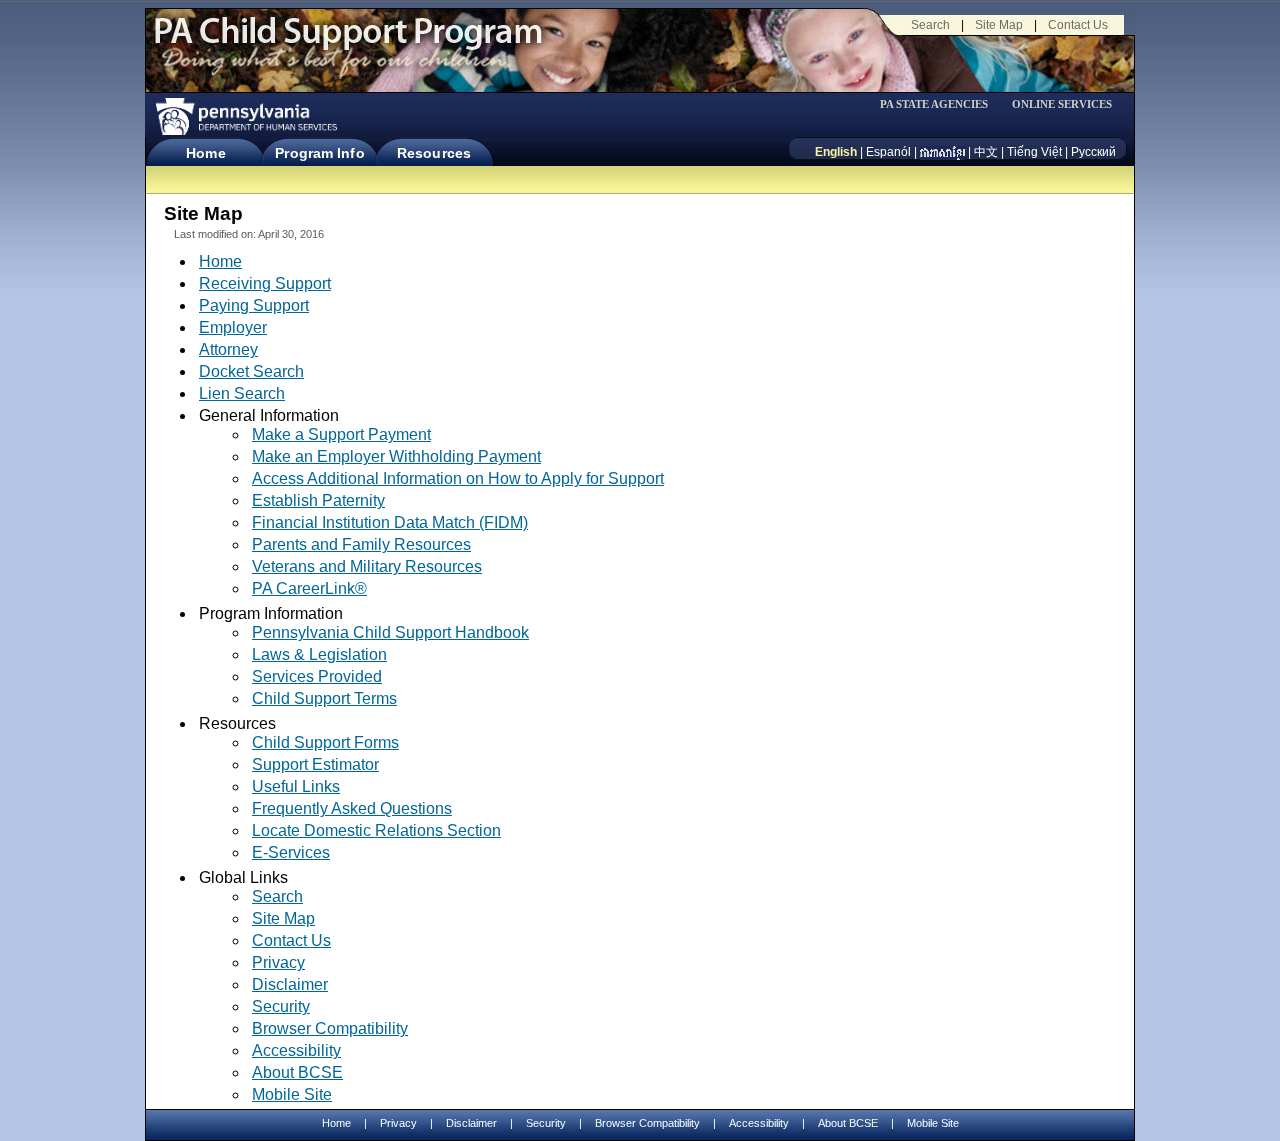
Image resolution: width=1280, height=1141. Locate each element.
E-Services (291, 852)
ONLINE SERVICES (1062, 104)
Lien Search (242, 393)
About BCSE (297, 1072)
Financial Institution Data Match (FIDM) (390, 522)
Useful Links (296, 786)
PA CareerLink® (309, 589)
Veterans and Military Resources (367, 566)
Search (930, 25)
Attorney (228, 349)
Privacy (278, 963)
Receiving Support (265, 283)
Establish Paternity (318, 500)
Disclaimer (290, 984)
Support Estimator (315, 764)
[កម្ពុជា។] (942, 152)
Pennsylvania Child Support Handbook (390, 632)
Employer (233, 327)
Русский (1093, 152)
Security (281, 1006)
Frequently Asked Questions (352, 808)
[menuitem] (941, 104)
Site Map (999, 25)
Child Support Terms (324, 698)
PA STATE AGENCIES (934, 104)
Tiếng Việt (1034, 152)
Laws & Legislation (319, 654)
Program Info (319, 153)
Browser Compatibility (330, 1028)
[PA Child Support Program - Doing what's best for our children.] (348, 43)
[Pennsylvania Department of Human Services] (245, 116)
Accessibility (296, 1050)
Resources (434, 153)
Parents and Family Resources (361, 544)
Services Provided (317, 676)
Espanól (888, 152)
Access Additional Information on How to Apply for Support (458, 478)
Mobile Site (292, 1094)
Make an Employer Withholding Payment (396, 456)
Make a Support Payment (341, 434)
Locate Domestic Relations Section (376, 830)
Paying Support (254, 305)
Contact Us (1078, 25)
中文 (986, 152)
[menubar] (941, 104)
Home (205, 153)
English (836, 152)
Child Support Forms (325, 742)
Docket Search (251, 371)
